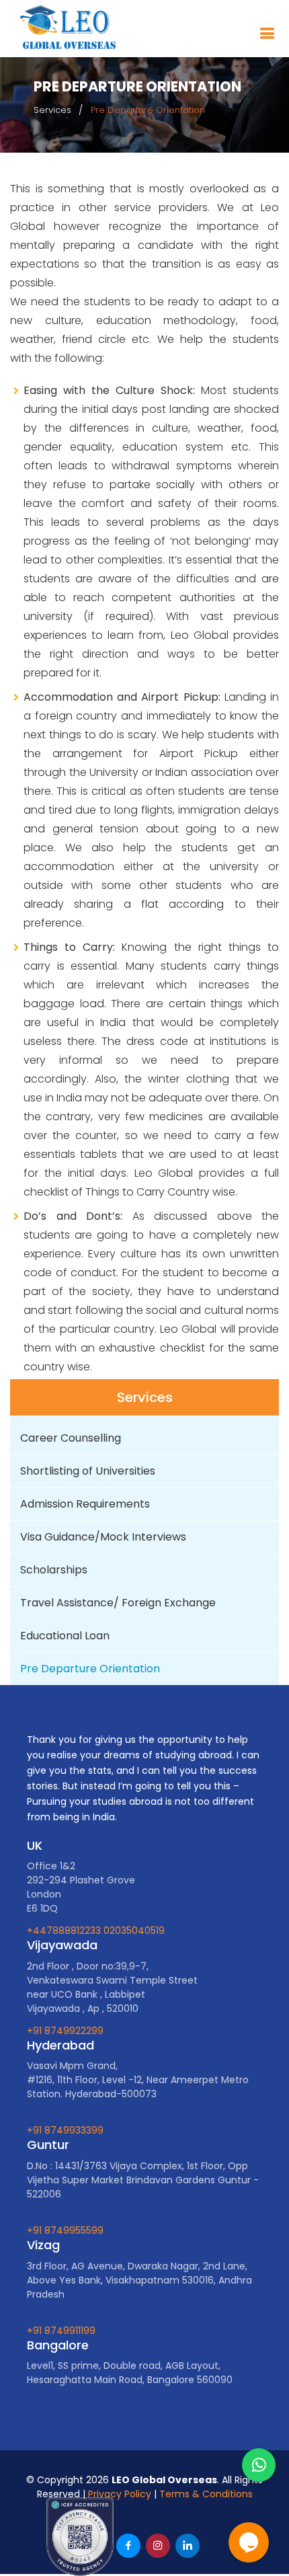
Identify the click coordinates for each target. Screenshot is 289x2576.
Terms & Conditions (206, 2494)
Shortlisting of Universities (88, 1471)
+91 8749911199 (61, 2331)
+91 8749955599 (65, 2230)
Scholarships (54, 1570)
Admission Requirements (85, 1504)
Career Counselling (71, 1438)
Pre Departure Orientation (90, 1669)
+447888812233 (65, 1930)
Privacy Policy (120, 2494)
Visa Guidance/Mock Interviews (103, 1537)
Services (52, 110)
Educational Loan (65, 1636)
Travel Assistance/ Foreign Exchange (118, 1603)
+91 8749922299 (65, 2031)
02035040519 (134, 1930)
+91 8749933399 (65, 2130)
